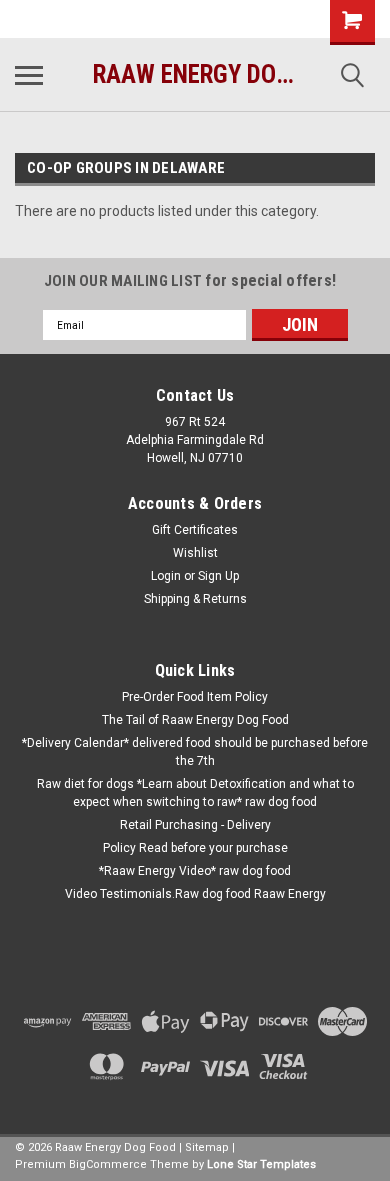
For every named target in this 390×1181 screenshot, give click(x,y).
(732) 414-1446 (85, 19)
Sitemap (207, 1147)
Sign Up (218, 576)
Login (166, 576)
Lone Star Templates (261, 1164)
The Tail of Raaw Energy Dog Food (195, 720)
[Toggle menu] (29, 75)
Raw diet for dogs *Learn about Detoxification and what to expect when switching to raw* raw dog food (195, 793)
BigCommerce (108, 1164)
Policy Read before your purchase (195, 848)
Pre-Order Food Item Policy (195, 697)
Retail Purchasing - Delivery (195, 825)
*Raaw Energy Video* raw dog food (195, 871)
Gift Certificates (195, 530)
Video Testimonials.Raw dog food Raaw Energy (195, 894)
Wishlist (195, 553)
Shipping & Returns (195, 599)
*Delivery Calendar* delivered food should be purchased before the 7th (195, 752)
